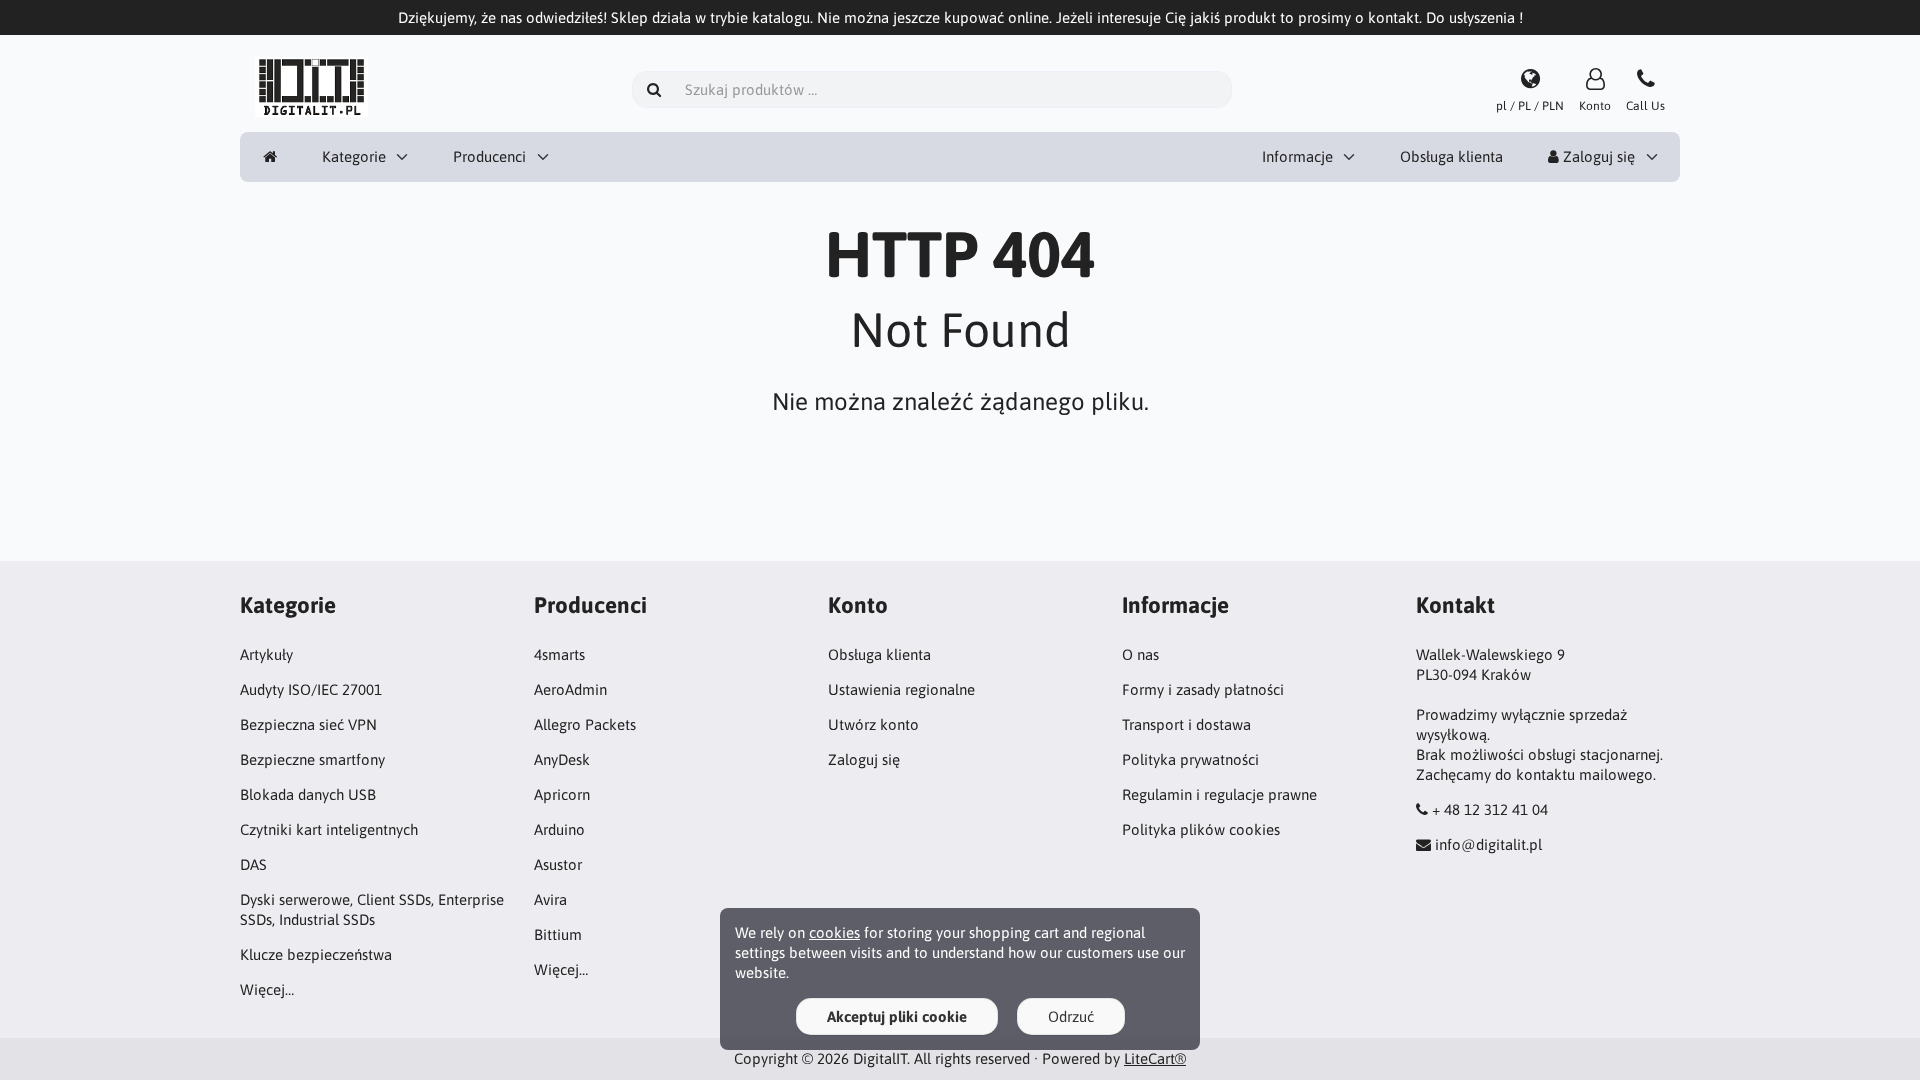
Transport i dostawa (1186, 724)
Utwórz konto (873, 724)
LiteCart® (1155, 1058)
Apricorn (562, 794)
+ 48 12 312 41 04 (1490, 809)
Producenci (489, 156)
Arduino (559, 829)
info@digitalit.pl (1488, 844)
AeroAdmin (570, 689)
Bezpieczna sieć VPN (308, 724)
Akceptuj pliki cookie (897, 1016)
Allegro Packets (585, 724)
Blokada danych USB (308, 794)
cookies (834, 932)
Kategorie (354, 156)
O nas (1140, 654)
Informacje (1297, 156)
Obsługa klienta (1451, 156)
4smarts (559, 654)
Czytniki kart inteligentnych (329, 829)
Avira (550, 899)
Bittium (558, 934)
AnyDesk (562, 759)
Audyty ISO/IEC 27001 (311, 689)
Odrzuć (1071, 1016)
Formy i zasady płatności (1203, 689)
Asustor (558, 864)
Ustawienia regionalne (901, 689)
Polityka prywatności (1190, 759)
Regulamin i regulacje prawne (1219, 794)
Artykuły (266, 654)
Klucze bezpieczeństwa (316, 954)
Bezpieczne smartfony (312, 759)
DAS (253, 864)
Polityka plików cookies (1201, 829)
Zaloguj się (1597, 156)
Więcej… (267, 989)
